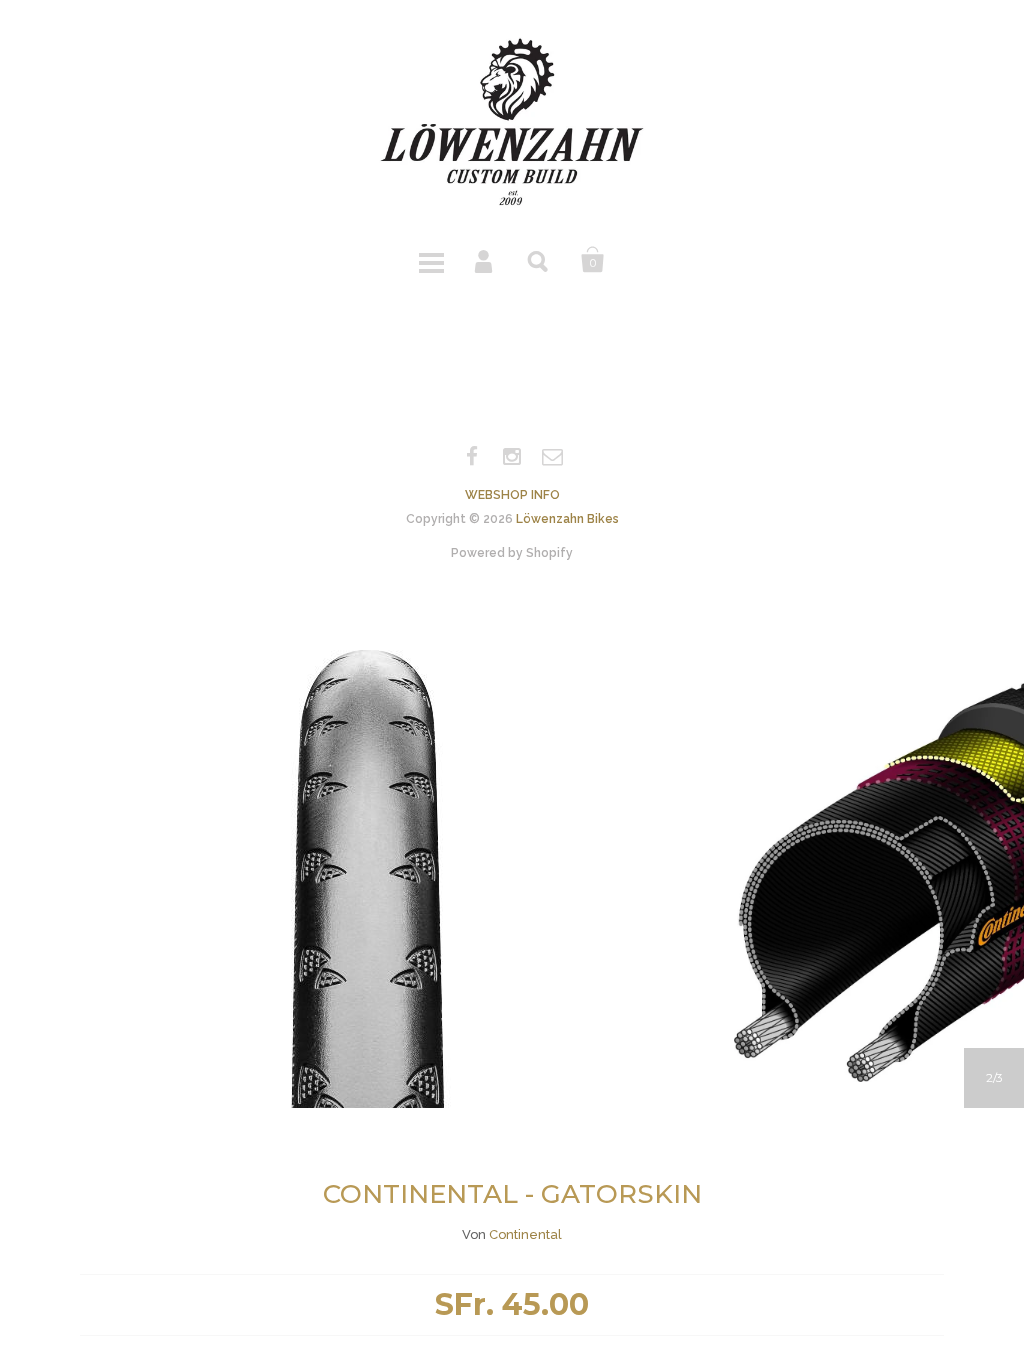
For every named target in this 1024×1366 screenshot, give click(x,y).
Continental (525, 1234)
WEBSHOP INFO (512, 495)
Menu (431, 260)
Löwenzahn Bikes (567, 519)
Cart (593, 260)
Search (539, 260)
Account (485, 260)
